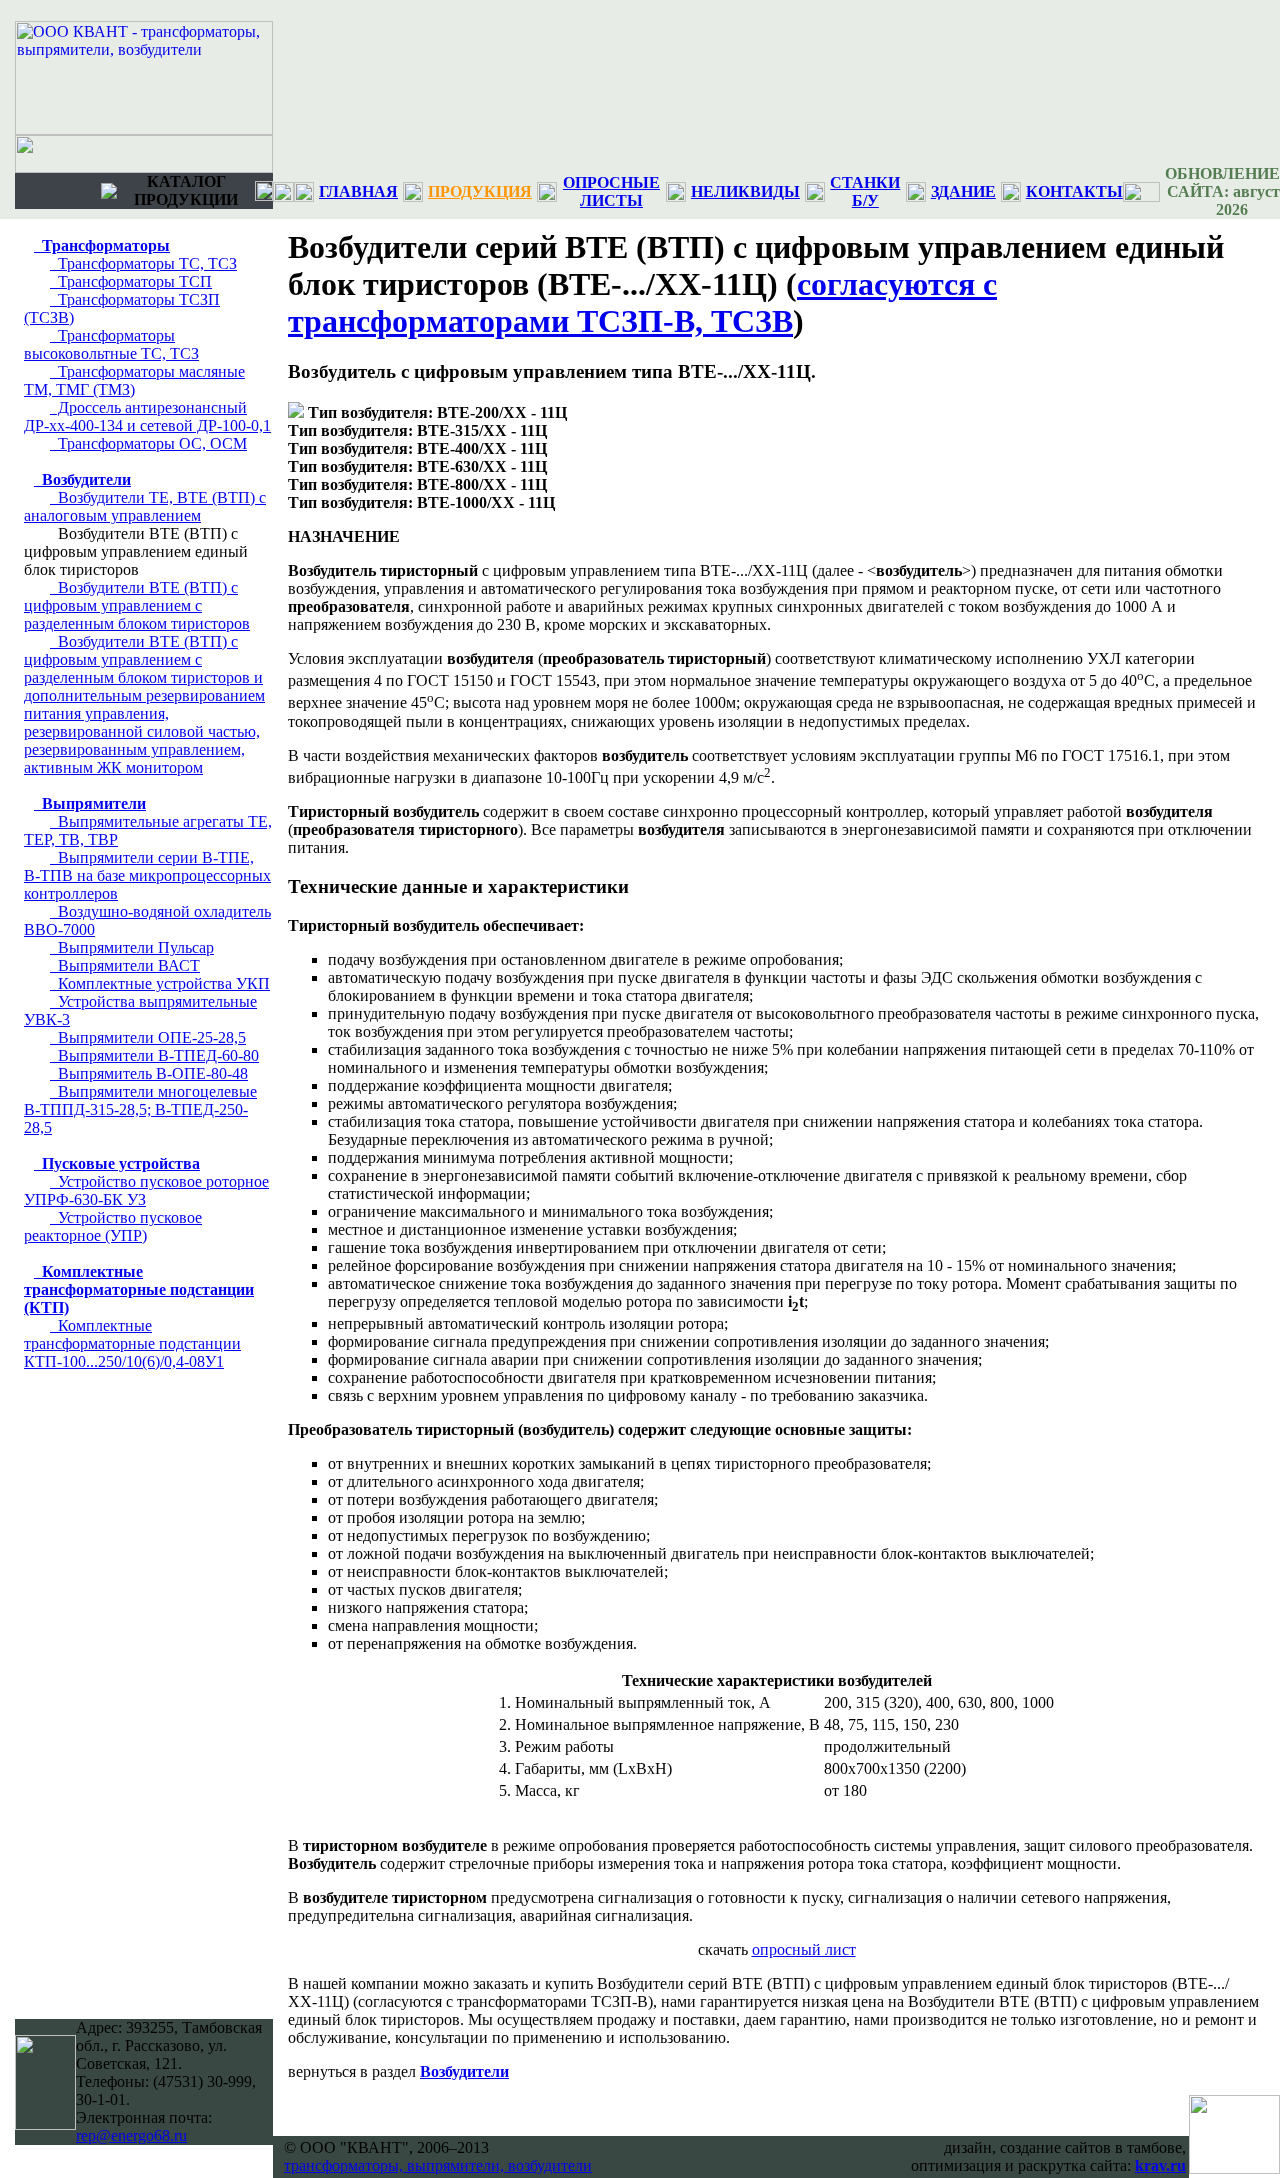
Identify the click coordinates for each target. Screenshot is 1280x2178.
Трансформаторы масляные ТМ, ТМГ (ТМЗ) (134, 380)
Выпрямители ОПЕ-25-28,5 (148, 1037)
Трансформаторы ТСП (131, 281)
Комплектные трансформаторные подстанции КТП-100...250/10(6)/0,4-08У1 (132, 1343)
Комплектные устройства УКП (160, 983)
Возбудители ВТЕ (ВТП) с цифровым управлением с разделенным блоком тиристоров (137, 605)
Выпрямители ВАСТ (125, 965)
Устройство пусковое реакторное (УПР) (113, 1226)
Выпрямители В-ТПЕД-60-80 (154, 1055)
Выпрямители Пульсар (132, 947)
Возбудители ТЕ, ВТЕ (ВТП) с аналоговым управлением (145, 506)
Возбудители (82, 479)
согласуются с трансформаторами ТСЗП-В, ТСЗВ (642, 302)
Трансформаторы (102, 245)
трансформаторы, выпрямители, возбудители (438, 2165)
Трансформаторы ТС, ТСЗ (143, 263)
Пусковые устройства (117, 1163)
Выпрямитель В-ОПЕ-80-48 (149, 1073)
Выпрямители (90, 803)
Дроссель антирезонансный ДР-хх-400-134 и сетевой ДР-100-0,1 (147, 416)
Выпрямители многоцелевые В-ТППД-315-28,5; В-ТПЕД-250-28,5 (140, 1109)
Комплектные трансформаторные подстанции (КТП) (139, 1289)
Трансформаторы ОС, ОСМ (148, 443)
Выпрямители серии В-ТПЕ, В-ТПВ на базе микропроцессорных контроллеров (147, 875)
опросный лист (804, 1949)
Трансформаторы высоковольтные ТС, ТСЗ (111, 344)
